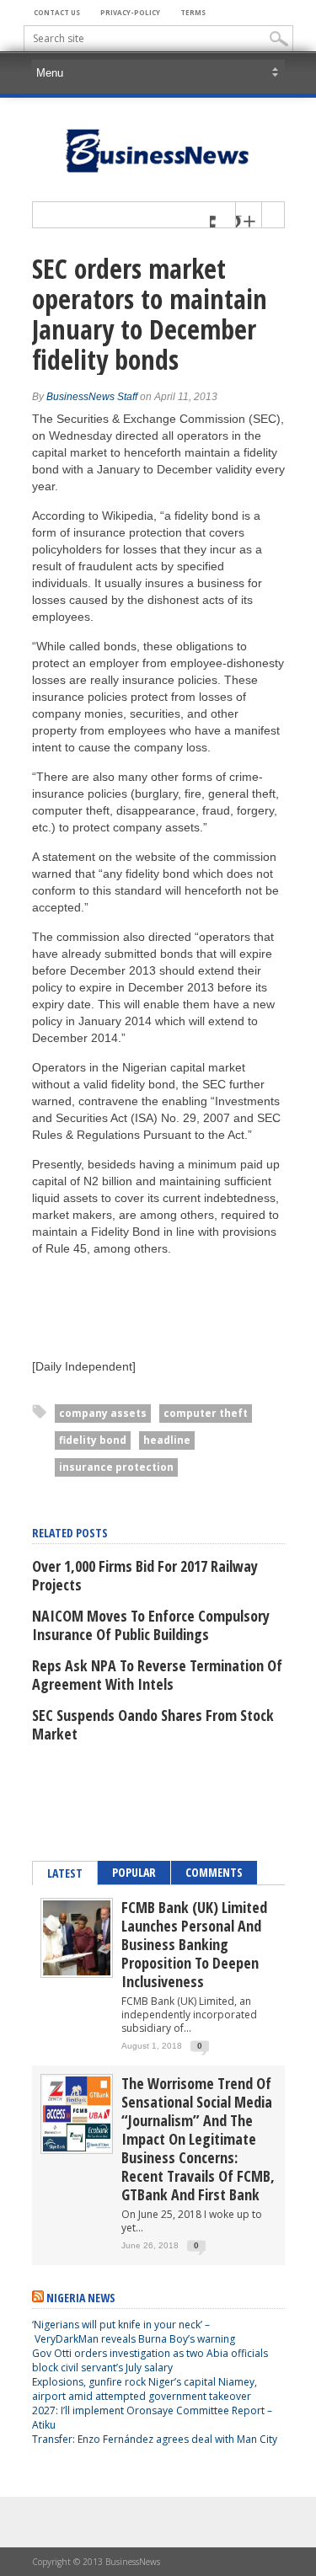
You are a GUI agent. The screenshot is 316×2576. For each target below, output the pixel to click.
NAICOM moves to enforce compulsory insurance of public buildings (151, 1625)
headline (167, 1440)
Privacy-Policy (130, 12)
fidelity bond (93, 1440)
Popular (134, 1872)
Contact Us (57, 12)
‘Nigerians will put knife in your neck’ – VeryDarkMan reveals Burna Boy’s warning (134, 2332)
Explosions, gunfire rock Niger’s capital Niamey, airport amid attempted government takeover (145, 2389)
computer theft (206, 1413)
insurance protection (116, 1467)
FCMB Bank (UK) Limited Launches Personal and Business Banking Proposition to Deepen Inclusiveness (194, 1944)
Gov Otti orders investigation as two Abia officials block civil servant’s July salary (150, 2360)
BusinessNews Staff (92, 397)
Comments (214, 1872)
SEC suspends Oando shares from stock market (153, 1724)
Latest (65, 1873)
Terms (193, 12)
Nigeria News (81, 2298)
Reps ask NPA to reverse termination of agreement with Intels (157, 1675)
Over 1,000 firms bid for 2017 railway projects (145, 1575)
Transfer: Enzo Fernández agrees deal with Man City (155, 2439)
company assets (103, 1413)
